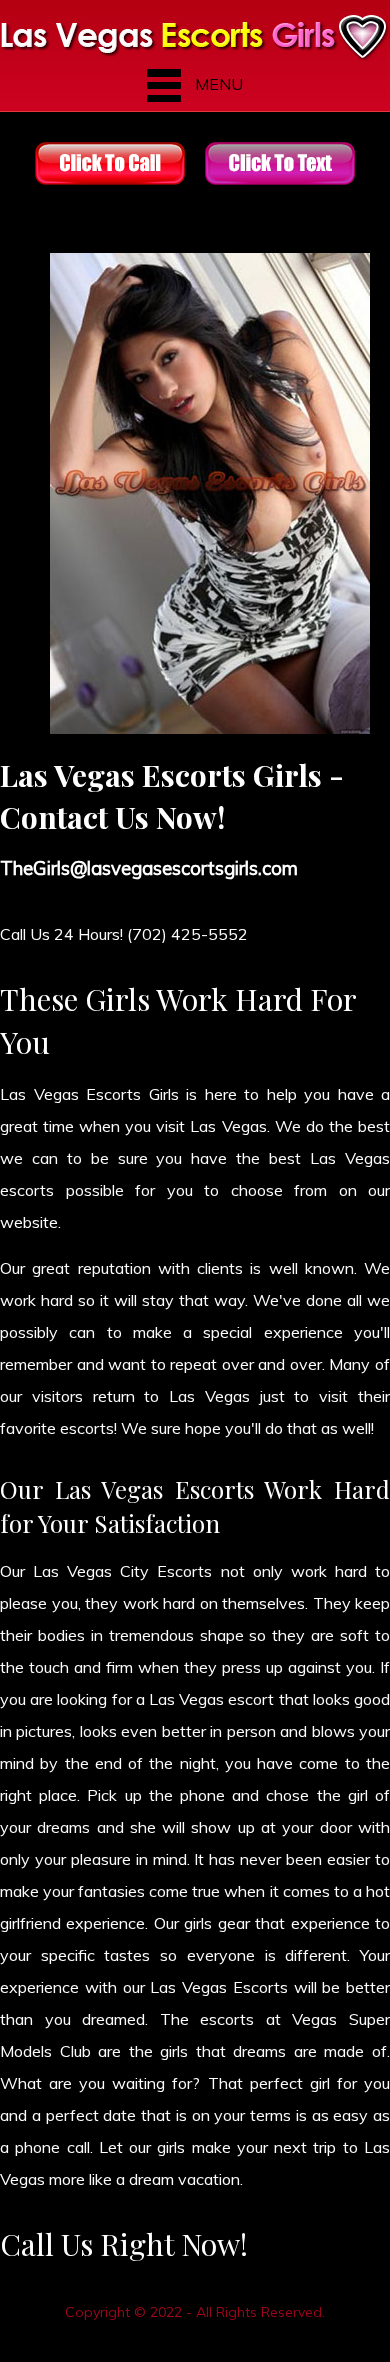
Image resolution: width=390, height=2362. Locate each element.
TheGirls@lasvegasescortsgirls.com (149, 868)
